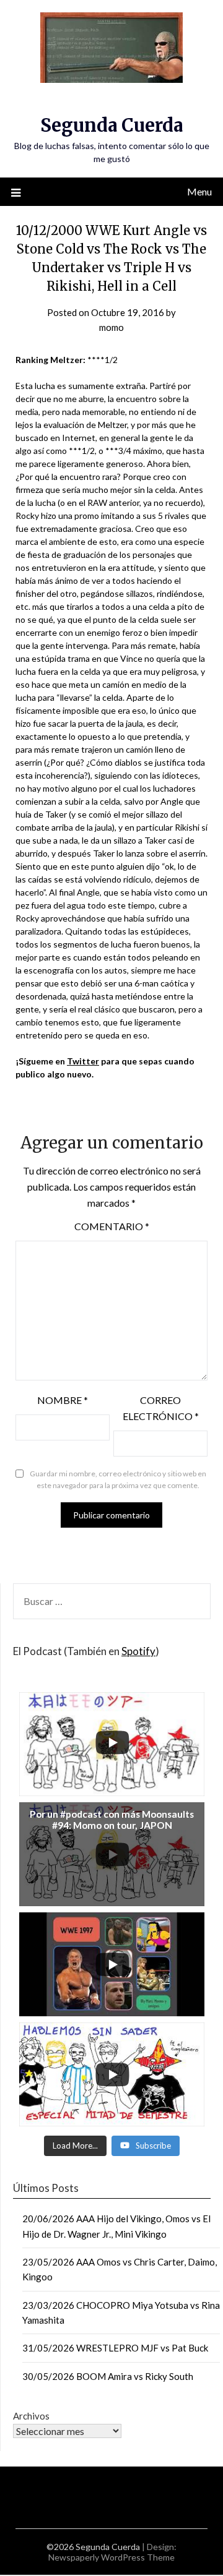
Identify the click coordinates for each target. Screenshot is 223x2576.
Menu (199, 191)
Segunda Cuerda (111, 125)
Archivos (31, 2416)
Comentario (112, 1226)
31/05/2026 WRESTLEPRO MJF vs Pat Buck (115, 2348)
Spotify (138, 1651)
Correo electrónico (161, 1408)
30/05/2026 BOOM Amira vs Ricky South (108, 2376)
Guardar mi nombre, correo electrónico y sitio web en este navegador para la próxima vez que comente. (118, 1480)
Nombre (63, 1400)
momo (111, 327)
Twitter (83, 1061)
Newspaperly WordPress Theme (111, 2557)
